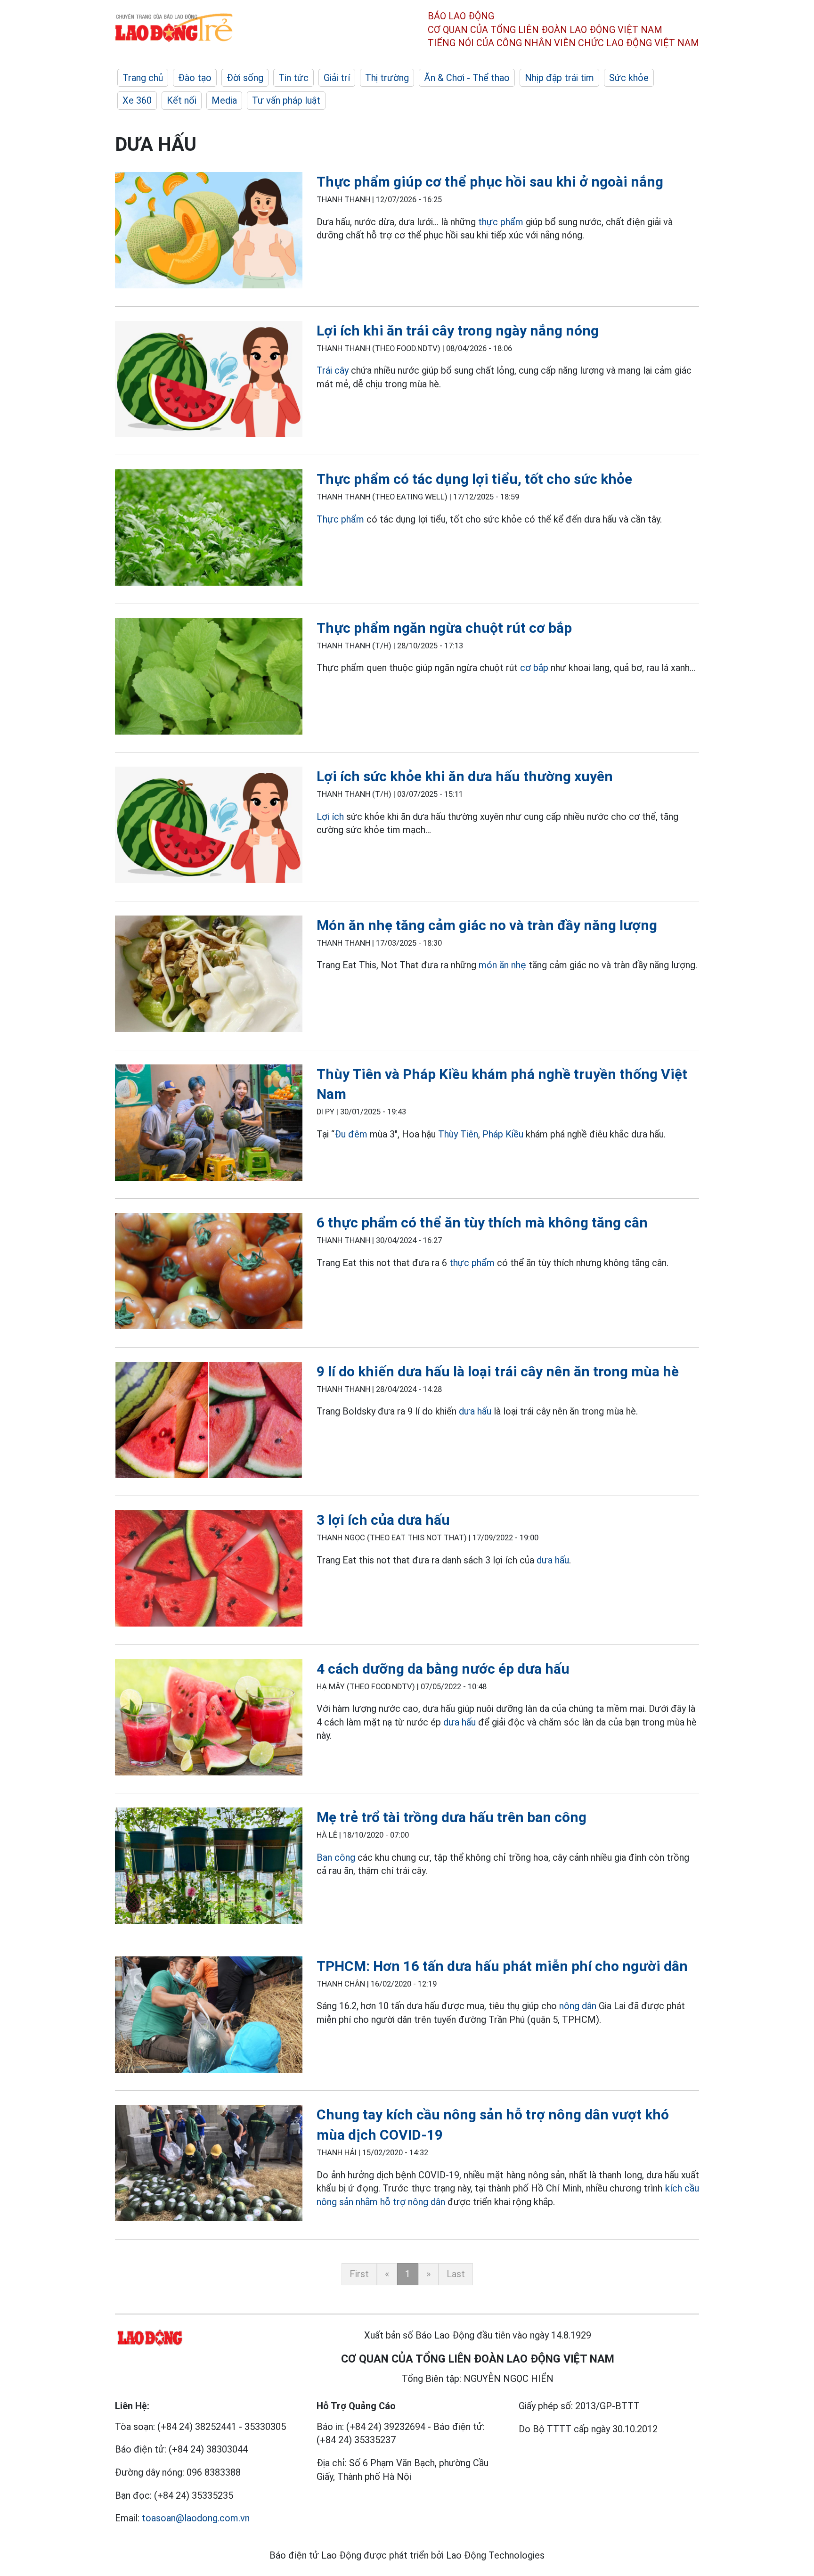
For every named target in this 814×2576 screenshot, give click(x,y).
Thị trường (387, 78)
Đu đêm (351, 1134)
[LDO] (209, 232)
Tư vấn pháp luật (286, 100)
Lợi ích (330, 817)
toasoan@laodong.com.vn (196, 2518)
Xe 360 (137, 100)
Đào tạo (195, 78)
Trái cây (333, 370)
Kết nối (182, 100)
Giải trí (337, 78)
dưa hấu (475, 1411)
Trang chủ (143, 78)
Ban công (336, 1857)
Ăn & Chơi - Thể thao (467, 78)
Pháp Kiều (503, 1134)
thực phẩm (501, 222)
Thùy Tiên (458, 1134)
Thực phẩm (340, 519)
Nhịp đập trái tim (559, 78)
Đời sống (245, 78)
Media (224, 100)
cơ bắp (534, 668)
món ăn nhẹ (502, 965)
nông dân (578, 2006)
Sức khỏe (629, 78)
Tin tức (293, 78)
